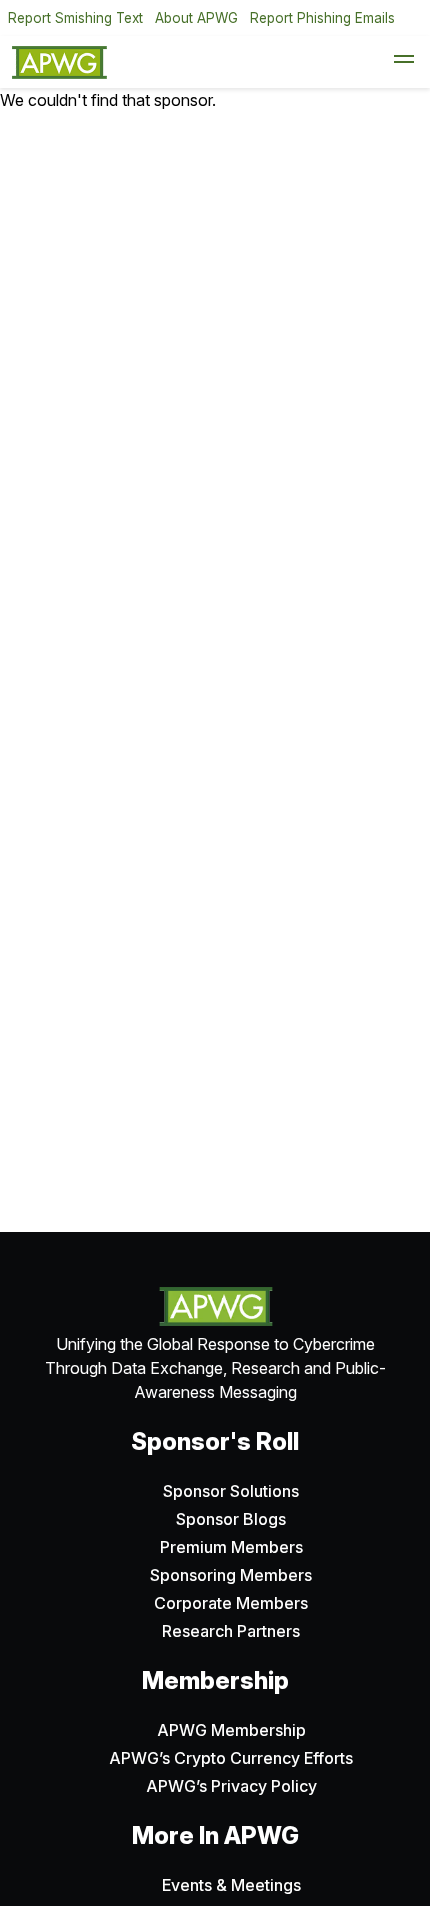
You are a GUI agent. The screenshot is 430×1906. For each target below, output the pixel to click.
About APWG (196, 18)
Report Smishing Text (75, 18)
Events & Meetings (231, 1885)
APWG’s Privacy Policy (231, 1786)
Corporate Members (231, 1603)
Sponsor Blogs (231, 1519)
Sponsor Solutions (231, 1491)
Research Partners (231, 1631)
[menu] (404, 62)
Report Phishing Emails (322, 18)
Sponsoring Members (231, 1575)
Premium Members (231, 1547)
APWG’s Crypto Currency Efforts (231, 1758)
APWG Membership (231, 1730)
